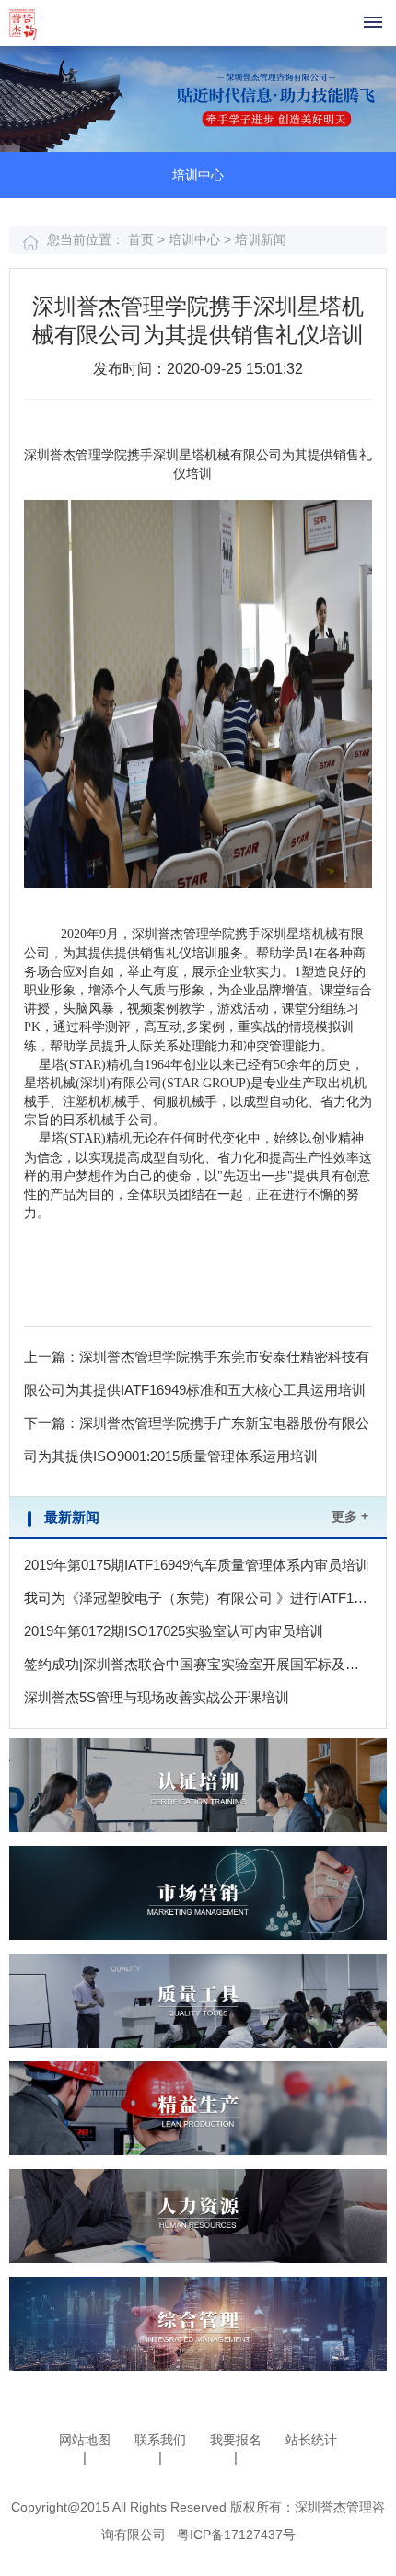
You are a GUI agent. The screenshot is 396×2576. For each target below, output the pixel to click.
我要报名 (236, 2440)
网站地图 (85, 2440)
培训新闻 (261, 239)
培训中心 (194, 239)
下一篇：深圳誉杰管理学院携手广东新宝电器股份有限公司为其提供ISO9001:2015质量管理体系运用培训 (197, 1439)
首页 (143, 239)
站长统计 (311, 2440)
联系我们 (160, 2440)
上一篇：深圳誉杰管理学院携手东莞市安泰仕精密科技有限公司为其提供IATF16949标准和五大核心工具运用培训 (197, 1373)
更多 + (350, 1516)
